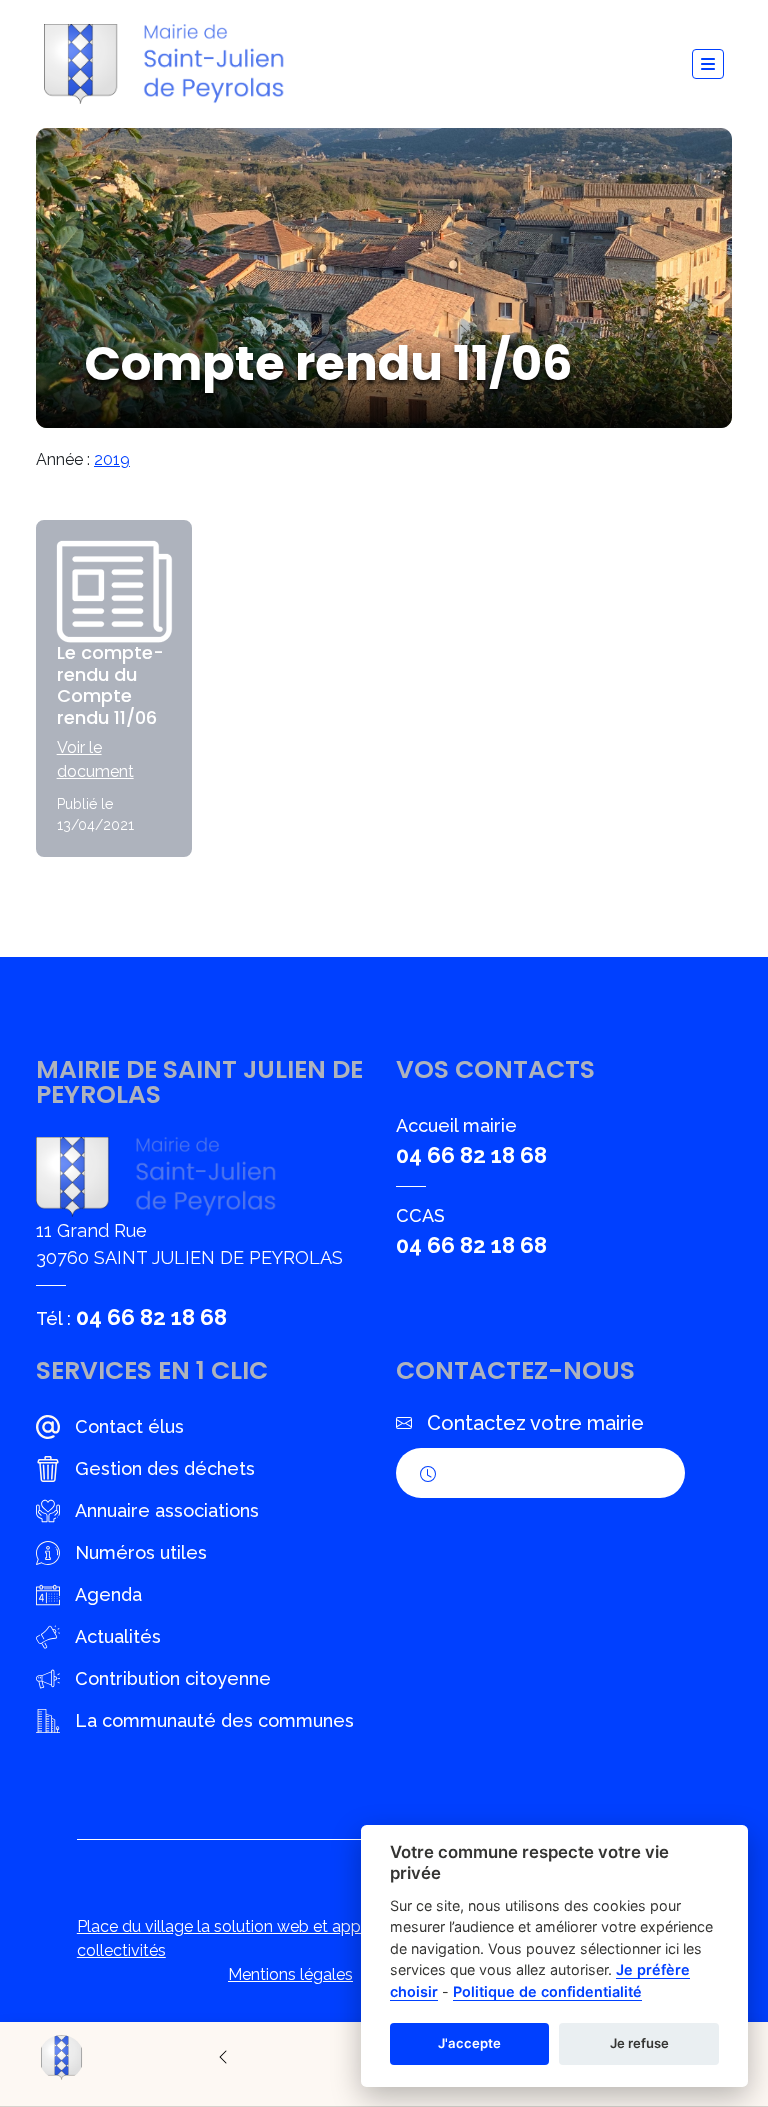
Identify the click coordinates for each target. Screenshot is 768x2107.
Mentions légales (290, 1974)
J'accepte (469, 2043)
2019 (112, 459)
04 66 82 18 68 (151, 1317)
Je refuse (639, 2043)
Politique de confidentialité (547, 1991)
